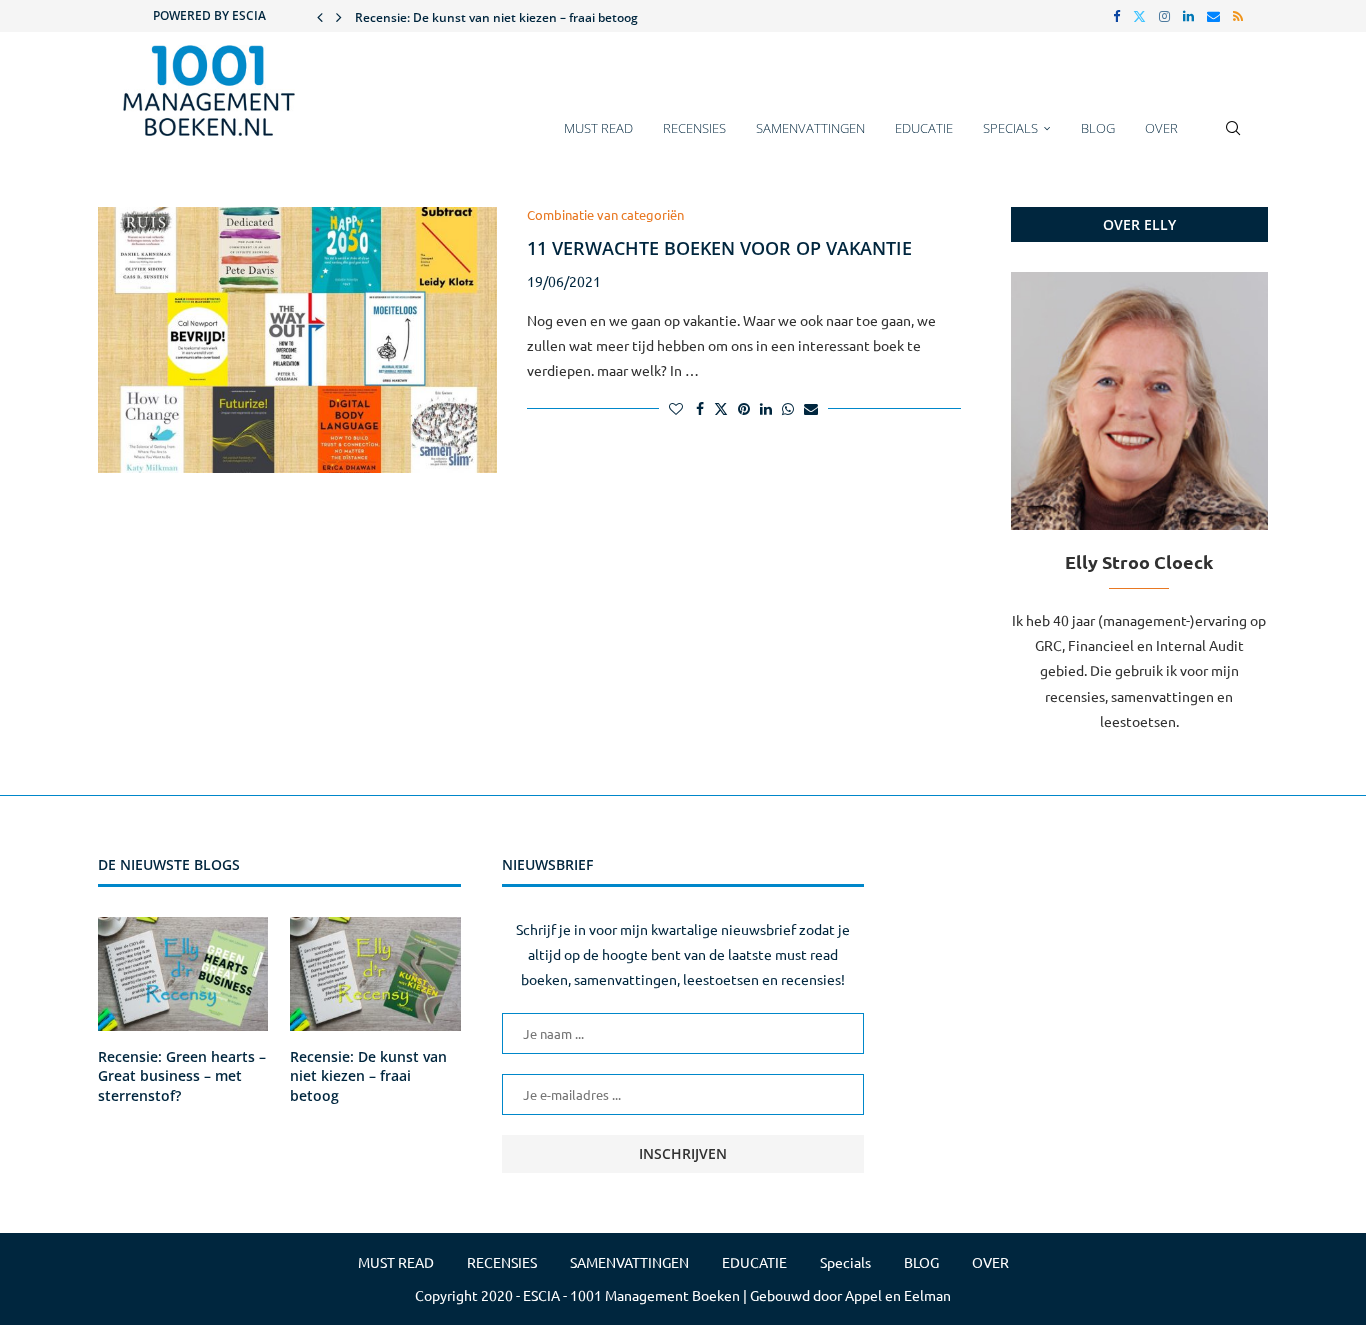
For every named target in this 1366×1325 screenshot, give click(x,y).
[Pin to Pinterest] (744, 408)
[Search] (1233, 138)
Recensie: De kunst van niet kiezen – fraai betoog (496, 17)
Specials (1010, 128)
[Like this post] (676, 408)
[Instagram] (1164, 16)
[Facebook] (1116, 16)
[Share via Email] (811, 408)
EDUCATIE (924, 128)
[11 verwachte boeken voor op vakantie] (297, 340)
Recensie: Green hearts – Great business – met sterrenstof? (182, 1076)
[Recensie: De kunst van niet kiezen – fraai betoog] (375, 974)
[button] (320, 16)
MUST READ (598, 128)
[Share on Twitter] (721, 408)
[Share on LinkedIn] (766, 408)
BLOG (1098, 128)
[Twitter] (1139, 16)
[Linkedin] (1188, 16)
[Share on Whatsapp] (788, 408)
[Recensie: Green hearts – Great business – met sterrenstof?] (183, 974)
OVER (1161, 128)
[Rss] (1238, 16)
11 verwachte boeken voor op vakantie (719, 248)
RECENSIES (694, 128)
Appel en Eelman (898, 1295)
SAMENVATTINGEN (810, 128)
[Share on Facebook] (700, 408)
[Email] (1213, 16)
